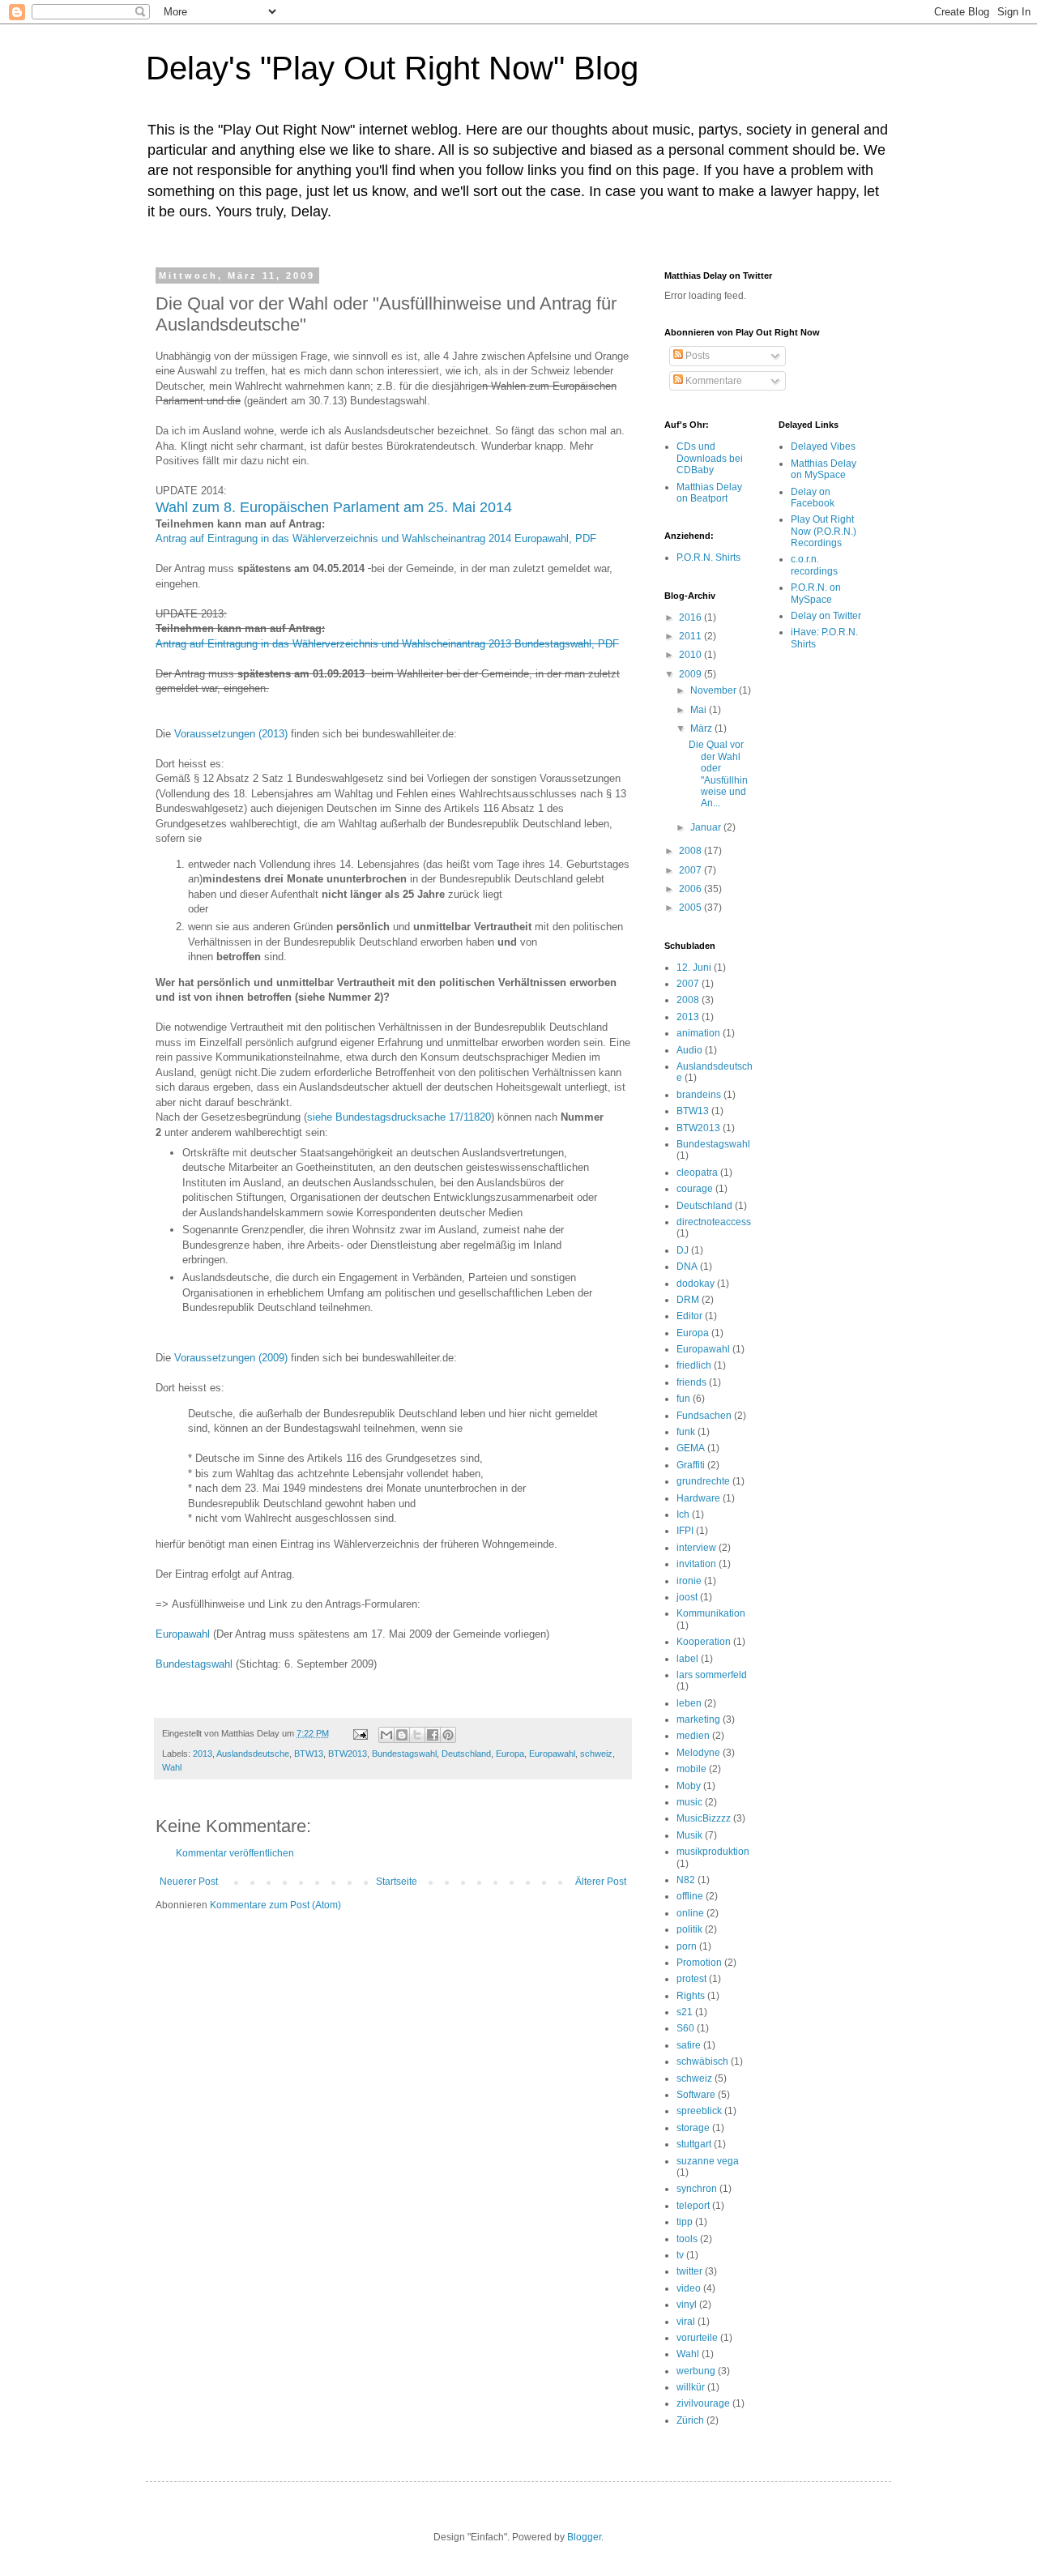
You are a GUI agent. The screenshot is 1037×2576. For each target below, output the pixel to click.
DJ (683, 1250)
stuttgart (694, 2144)
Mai (700, 710)
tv (680, 2255)
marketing (698, 1719)
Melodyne (698, 1753)
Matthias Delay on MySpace (824, 469)
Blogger (584, 2537)
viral (686, 2322)
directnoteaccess (714, 1222)
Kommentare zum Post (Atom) (275, 1905)
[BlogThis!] (402, 1735)
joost (687, 1597)
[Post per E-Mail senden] (360, 1733)
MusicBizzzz (704, 1818)
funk (686, 1432)
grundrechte (703, 1481)
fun (683, 1399)
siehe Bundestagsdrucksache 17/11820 (399, 1117)
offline (690, 1896)
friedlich (694, 1365)
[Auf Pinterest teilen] (448, 1735)
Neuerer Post (189, 1882)
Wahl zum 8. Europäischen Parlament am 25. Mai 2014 (334, 507)
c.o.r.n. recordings (814, 565)
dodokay (696, 1284)
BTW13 (309, 1754)
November (715, 690)
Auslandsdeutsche (253, 1754)
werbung (696, 2371)
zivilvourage (703, 2403)
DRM (688, 1300)
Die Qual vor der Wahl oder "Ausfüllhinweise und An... (718, 774)
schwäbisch (702, 2061)
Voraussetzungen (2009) (233, 1358)
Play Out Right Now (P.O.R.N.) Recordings (824, 531)
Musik (689, 1835)
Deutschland (466, 1754)
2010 (691, 655)
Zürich (690, 2420)
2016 (691, 617)
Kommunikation (711, 1613)
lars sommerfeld (712, 1675)
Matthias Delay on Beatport (709, 493)
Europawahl (183, 1634)
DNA (687, 1267)
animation (698, 1033)
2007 (691, 870)
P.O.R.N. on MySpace (816, 593)
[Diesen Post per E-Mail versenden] (386, 1735)
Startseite (397, 1882)
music (689, 1802)
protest (691, 1979)
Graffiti (691, 1465)
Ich (683, 1514)
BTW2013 (348, 1754)
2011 (691, 636)
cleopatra (697, 1173)
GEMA (691, 1448)
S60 (685, 2028)
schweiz (596, 1754)
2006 (691, 889)
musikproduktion (713, 1852)
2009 (691, 674)
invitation (696, 1564)
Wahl (172, 1767)
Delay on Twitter (826, 616)
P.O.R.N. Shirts (708, 557)
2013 (203, 1754)
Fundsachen (704, 1416)
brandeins (699, 1095)
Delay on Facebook (813, 498)
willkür (691, 2387)
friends (691, 1382)
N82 (686, 1880)
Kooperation (704, 1642)
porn (687, 1946)
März (702, 728)
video (689, 2288)
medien (693, 1736)
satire (689, 2045)
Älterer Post (601, 1882)
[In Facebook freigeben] (433, 1735)
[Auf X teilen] (417, 1735)
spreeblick (699, 2111)
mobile (691, 1769)
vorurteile (697, 2338)
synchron (697, 2189)
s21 (685, 2012)
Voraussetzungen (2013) (231, 734)
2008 (691, 851)
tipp (685, 2222)
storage (693, 2128)
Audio (689, 1050)
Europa (510, 1754)
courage (695, 1189)
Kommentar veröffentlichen (235, 1853)
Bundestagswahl (194, 1664)
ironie (689, 1581)
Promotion (699, 1963)
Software (696, 2095)
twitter (689, 2271)
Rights (691, 1996)
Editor (689, 1316)
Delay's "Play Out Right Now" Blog (392, 68)
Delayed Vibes (823, 446)
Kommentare (713, 381)
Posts (696, 356)
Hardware (698, 1498)
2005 (691, 908)
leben (689, 1703)
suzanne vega (708, 2161)
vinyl (687, 2305)
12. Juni (694, 968)
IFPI (685, 1531)
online (690, 1913)
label (687, 1659)
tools (687, 2239)
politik (689, 1929)
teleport (693, 2206)
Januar (707, 827)
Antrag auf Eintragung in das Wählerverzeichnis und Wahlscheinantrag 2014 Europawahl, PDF (376, 538)
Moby (689, 1786)
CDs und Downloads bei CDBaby (710, 458)
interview (696, 1548)
